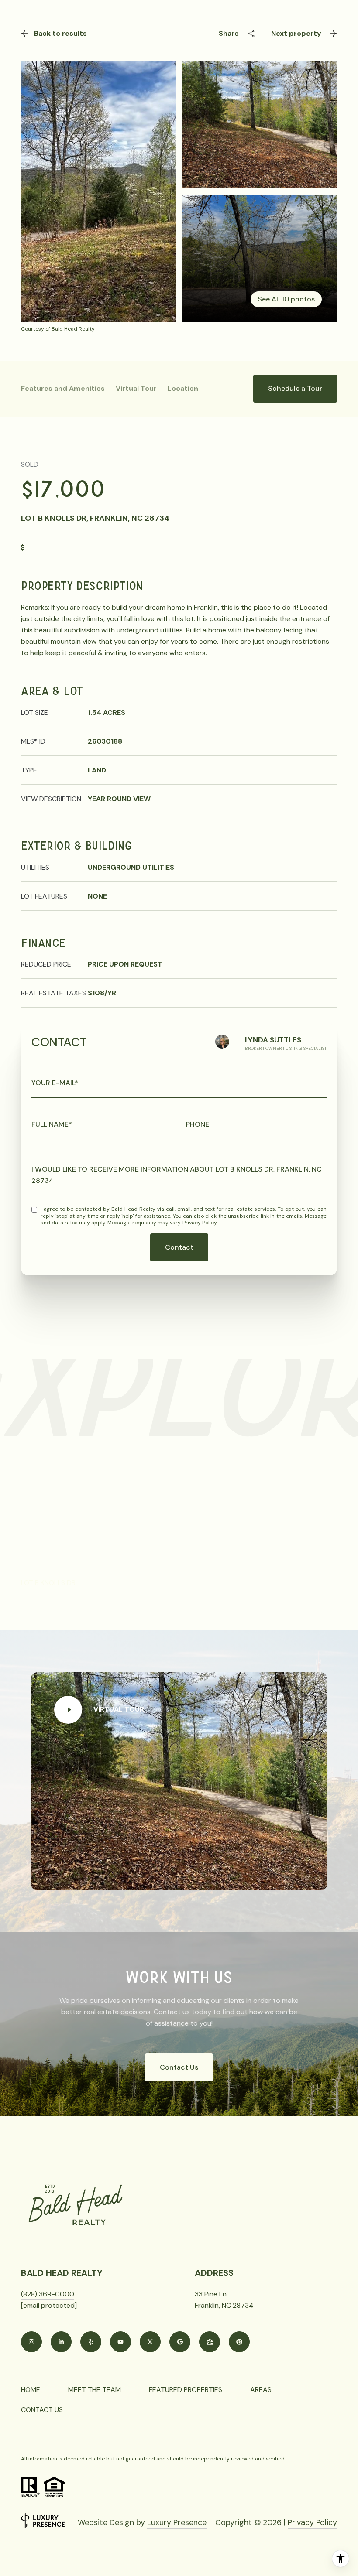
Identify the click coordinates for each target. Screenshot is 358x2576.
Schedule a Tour (295, 388)
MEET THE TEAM (95, 2390)
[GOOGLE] (180, 2342)
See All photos (286, 299)
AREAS (261, 2390)
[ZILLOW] (210, 2342)
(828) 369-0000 (48, 2294)
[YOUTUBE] (120, 2342)
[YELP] (91, 2342)
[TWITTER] (150, 2342)
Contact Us (179, 2067)
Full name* (52, 1124)
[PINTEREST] (239, 2342)
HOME (31, 2390)
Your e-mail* (55, 1083)
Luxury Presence (177, 2522)
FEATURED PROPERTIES (186, 2390)
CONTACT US (42, 2410)
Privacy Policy (200, 1223)
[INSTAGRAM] (31, 2342)
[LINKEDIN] (61, 2342)
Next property (296, 33)
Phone (198, 1124)
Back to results (60, 33)
